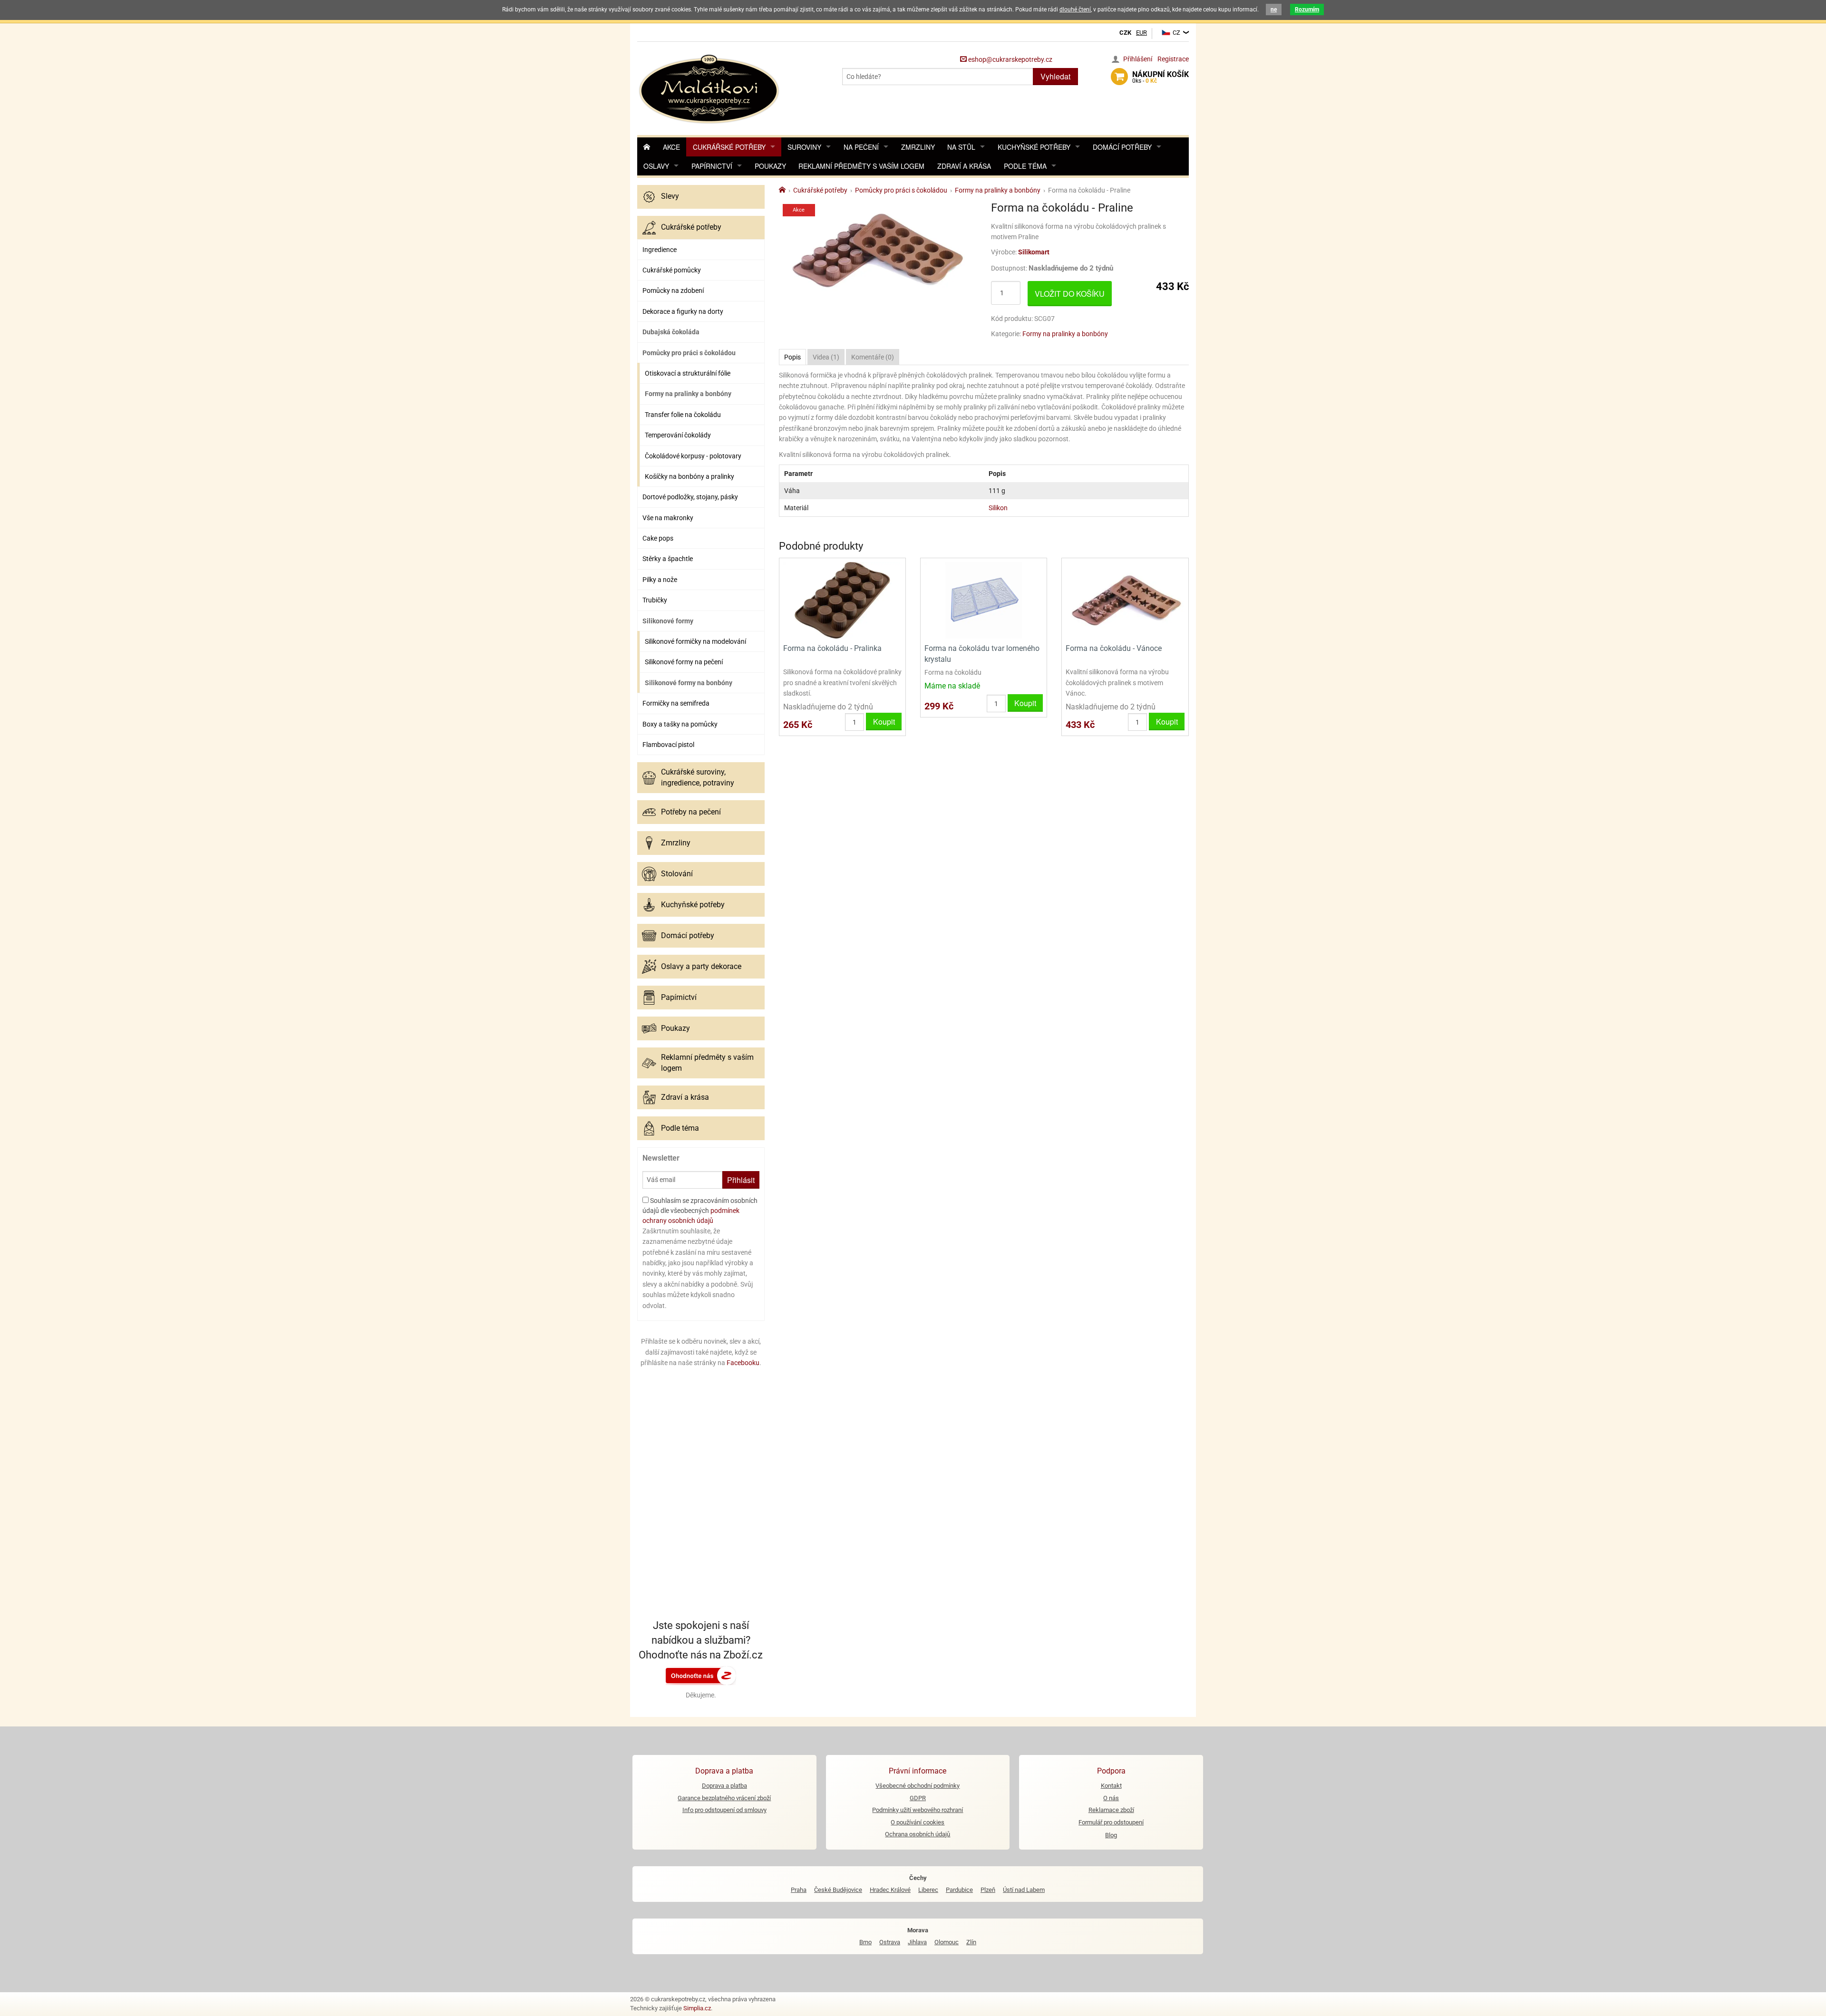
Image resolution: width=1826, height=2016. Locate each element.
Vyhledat (1055, 76)
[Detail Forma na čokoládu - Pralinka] (842, 600)
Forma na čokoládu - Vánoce (1114, 648)
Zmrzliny (918, 147)
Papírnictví (712, 166)
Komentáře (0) (873, 357)
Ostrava (890, 1942)
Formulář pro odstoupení (1111, 1822)
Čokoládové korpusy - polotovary (693, 456)
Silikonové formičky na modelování (695, 641)
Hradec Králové (890, 1890)
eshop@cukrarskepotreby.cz (1010, 59)
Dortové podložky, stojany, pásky (690, 497)
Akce (671, 147)
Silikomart (1034, 252)
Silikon (998, 508)
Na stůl (961, 147)
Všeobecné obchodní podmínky (918, 1786)
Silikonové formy (668, 621)
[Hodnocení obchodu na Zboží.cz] (701, 1675)
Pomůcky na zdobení (673, 291)
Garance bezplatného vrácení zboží (724, 1798)
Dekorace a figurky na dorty (683, 311)
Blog (1111, 1835)
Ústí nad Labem (1024, 1890)
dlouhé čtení (1075, 10)
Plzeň (988, 1890)
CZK (1125, 33)
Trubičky (655, 600)
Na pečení (861, 147)
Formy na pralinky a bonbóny (688, 394)
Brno (865, 1942)
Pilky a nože (660, 580)
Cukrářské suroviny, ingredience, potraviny (698, 777)
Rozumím (1307, 10)
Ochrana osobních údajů (918, 1834)
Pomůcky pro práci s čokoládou (689, 353)
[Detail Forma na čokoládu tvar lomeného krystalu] (984, 600)
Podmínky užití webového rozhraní (918, 1810)
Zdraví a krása (964, 166)
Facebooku (743, 1363)
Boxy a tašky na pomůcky (680, 724)
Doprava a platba (724, 1786)
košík (1161, 77)
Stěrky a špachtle (668, 559)
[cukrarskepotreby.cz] (710, 88)
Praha (799, 1890)
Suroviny (804, 147)
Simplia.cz (697, 2008)
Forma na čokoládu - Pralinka (832, 648)
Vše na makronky (668, 518)
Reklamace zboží (1111, 1810)
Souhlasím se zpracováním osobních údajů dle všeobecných (700, 1211)
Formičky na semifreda (676, 703)
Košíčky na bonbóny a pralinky (690, 476)
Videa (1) (826, 357)
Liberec (928, 1890)
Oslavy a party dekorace (701, 966)
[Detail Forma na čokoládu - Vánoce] (1125, 600)
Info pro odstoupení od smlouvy (724, 1810)
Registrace (1173, 59)
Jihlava (917, 1942)
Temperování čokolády (678, 435)
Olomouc (947, 1942)
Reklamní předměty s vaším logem (861, 166)
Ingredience (660, 250)
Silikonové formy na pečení (684, 662)
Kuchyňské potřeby (1034, 147)
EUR (1141, 33)
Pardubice (959, 1890)
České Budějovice (838, 1890)
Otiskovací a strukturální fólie (688, 373)
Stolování (677, 874)
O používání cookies (918, 1822)
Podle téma (1025, 166)
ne (1274, 10)
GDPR (918, 1798)
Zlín (971, 1942)
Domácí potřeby (1122, 147)
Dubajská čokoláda (671, 332)
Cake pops (658, 538)
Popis (792, 357)
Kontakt (1111, 1786)
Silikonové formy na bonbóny (689, 683)
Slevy (670, 196)
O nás (1111, 1798)
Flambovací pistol (668, 745)
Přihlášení (1138, 59)
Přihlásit (741, 1180)
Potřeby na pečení (691, 812)
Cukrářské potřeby (729, 147)
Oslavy (656, 166)
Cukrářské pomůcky (672, 270)
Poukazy (770, 166)
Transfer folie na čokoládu (683, 415)
